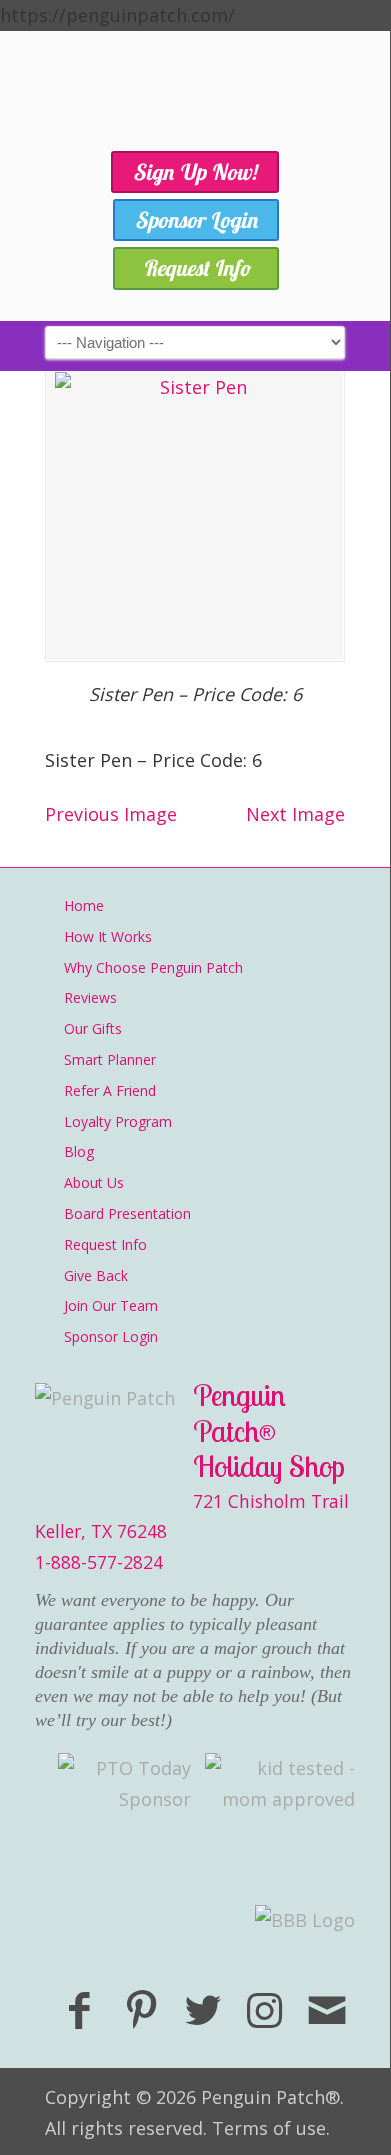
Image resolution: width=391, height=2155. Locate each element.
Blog (79, 1151)
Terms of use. (271, 2128)
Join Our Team (111, 1305)
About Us (94, 1182)
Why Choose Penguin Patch (153, 967)
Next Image (295, 814)
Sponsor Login (111, 1336)
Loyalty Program (118, 1121)
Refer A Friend (110, 1090)
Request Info (105, 1244)
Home (84, 905)
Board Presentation (127, 1213)
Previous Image (111, 814)
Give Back (96, 1275)
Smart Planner (110, 1059)
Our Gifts (93, 1028)
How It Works (108, 936)
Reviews (90, 997)
